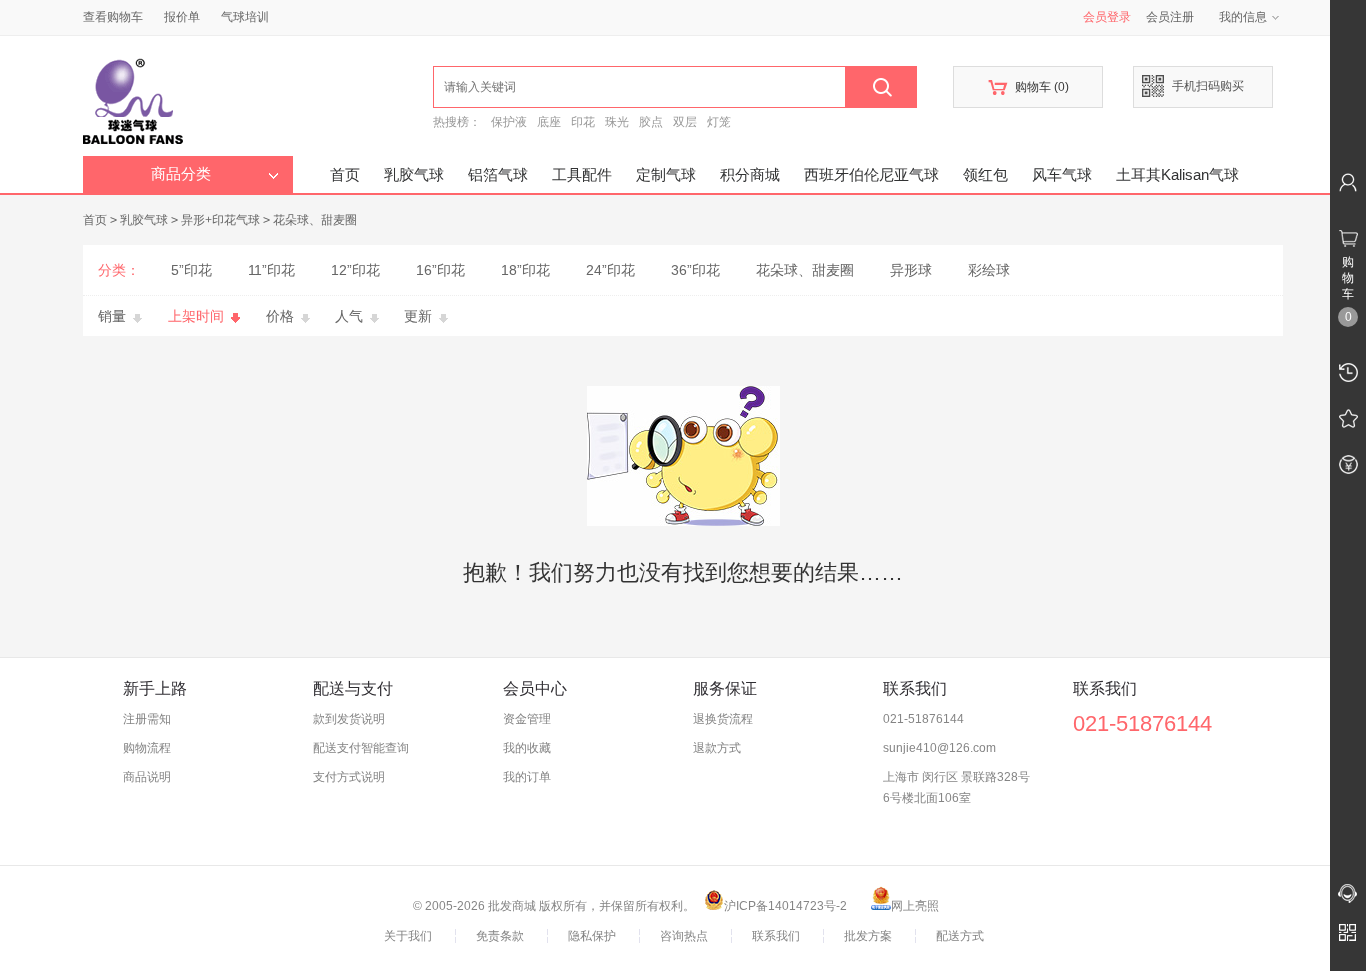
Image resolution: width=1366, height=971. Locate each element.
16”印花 (440, 270)
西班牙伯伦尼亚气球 (871, 174)
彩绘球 (989, 270)
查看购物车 (113, 17)
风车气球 (1062, 174)
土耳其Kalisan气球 (1177, 174)
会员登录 (1107, 17)
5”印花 (191, 270)
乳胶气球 (414, 174)
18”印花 (525, 270)
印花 (583, 122)
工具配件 (582, 174)
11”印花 (271, 270)
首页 (345, 174)
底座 (549, 122)
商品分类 (181, 174)
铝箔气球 (498, 174)
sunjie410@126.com (939, 748)
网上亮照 (915, 906)
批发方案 (868, 936)
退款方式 (717, 748)
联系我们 (776, 936)
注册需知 (147, 719)
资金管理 (527, 719)
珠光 (617, 122)
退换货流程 (723, 719)
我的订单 (527, 777)
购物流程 (147, 748)
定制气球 (666, 174)
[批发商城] (258, 96)
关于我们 (408, 936)
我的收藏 (527, 748)
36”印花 (695, 270)
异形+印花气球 (220, 220)
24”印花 (610, 270)
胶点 (651, 122)
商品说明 (147, 777)
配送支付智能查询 (361, 748)
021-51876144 (923, 719)
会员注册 (1170, 17)
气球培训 (245, 17)
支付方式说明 (349, 777)
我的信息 (1243, 17)
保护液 (509, 122)
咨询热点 (684, 936)
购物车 (1028, 87)
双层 (685, 122)
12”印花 (355, 270)
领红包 (985, 174)
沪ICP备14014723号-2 (785, 906)
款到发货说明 (349, 719)
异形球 (911, 270)
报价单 (182, 17)
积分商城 (750, 174)
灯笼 (719, 122)
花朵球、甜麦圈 (315, 220)
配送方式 (960, 936)
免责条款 (500, 936)
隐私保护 (592, 936)
